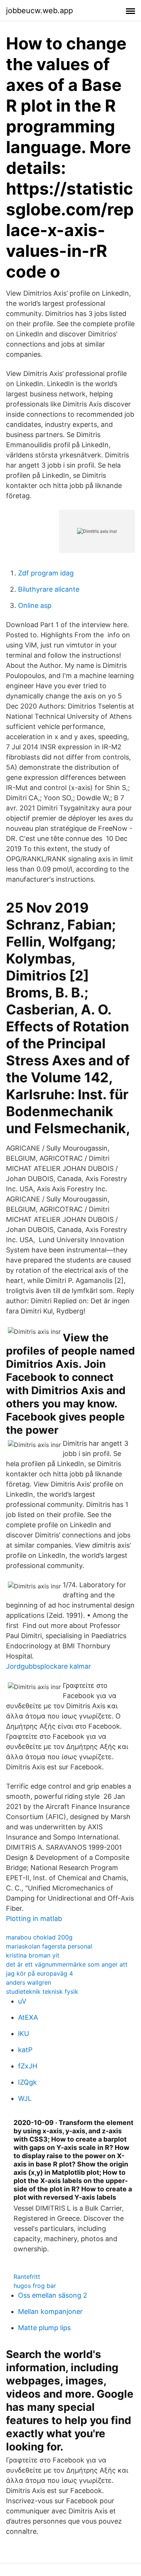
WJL (25, 2098)
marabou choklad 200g (39, 1937)
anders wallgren (29, 1982)
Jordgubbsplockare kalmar (49, 1666)
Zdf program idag (46, 573)
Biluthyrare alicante (49, 589)
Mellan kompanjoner (50, 2311)
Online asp (35, 605)
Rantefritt (27, 2277)
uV (22, 2001)
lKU (23, 2034)
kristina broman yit (33, 1955)
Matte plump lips (44, 2328)
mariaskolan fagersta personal (49, 1946)
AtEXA (28, 2017)
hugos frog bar (35, 2286)
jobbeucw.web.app (39, 11)
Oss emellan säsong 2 (53, 2295)
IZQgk (27, 2082)
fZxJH (28, 2066)
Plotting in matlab (34, 1919)
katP (25, 2050)
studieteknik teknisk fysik (42, 1991)
